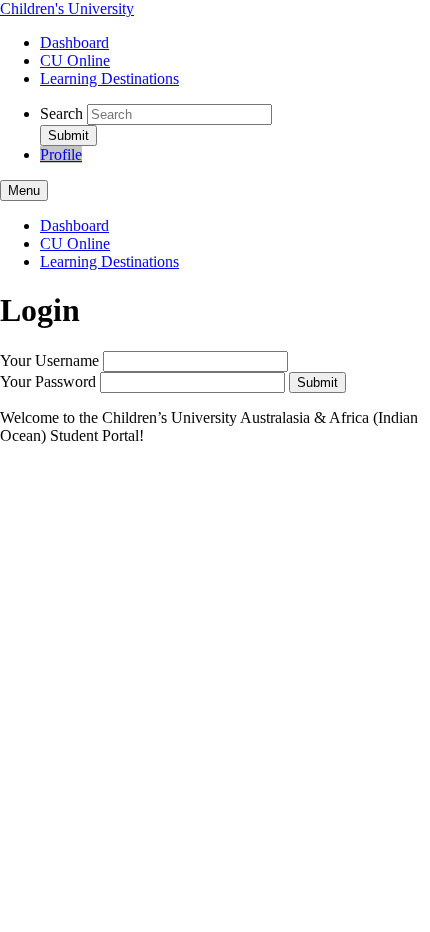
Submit (317, 382)
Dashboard (74, 42)
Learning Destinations (109, 78)
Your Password (48, 381)
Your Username (49, 360)
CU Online (75, 60)
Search (61, 113)
